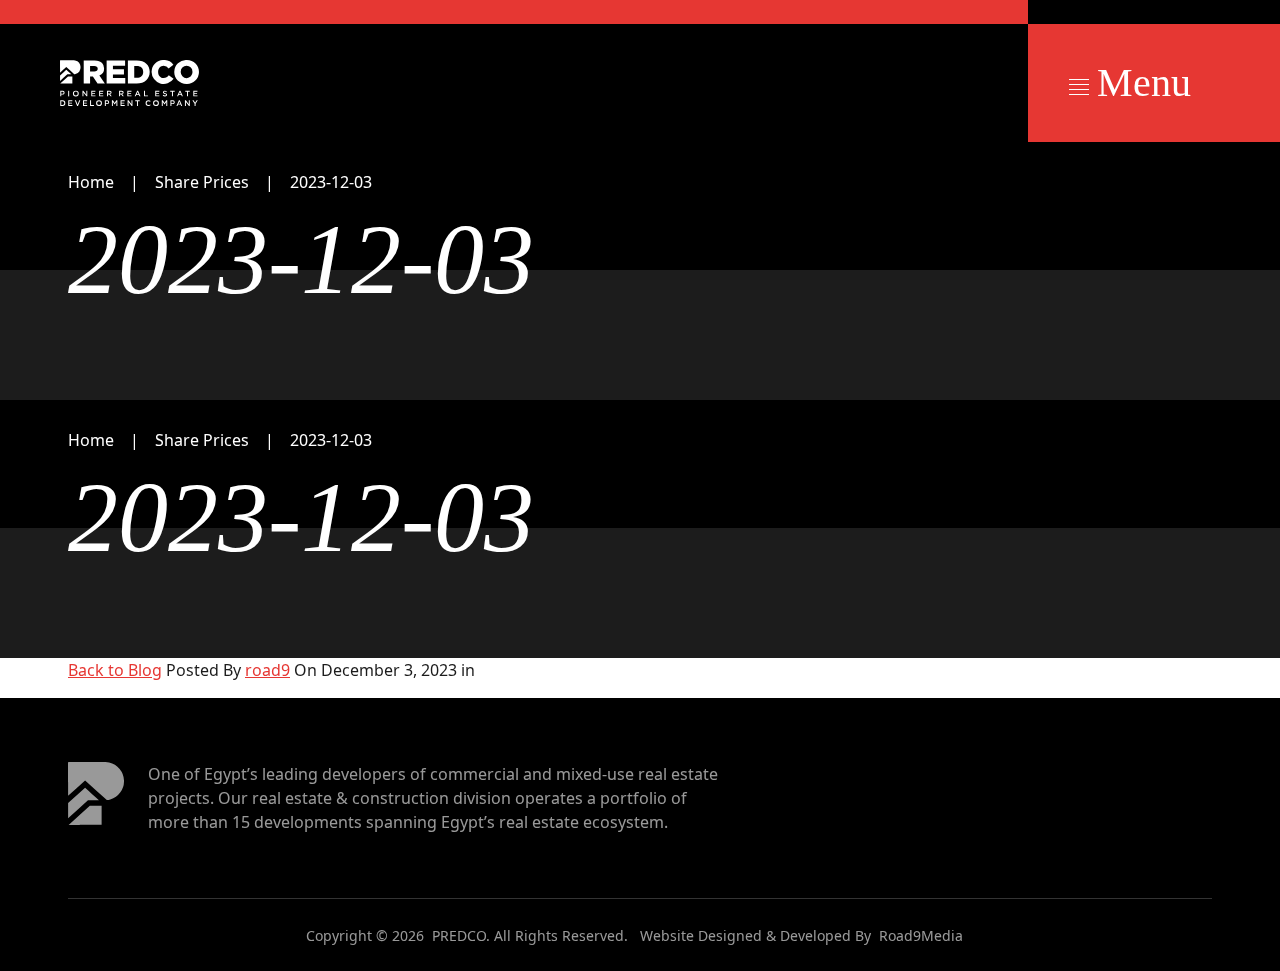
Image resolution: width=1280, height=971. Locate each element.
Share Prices (202, 182)
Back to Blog (115, 670)
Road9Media (921, 935)
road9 (267, 670)
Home (91, 182)
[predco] (129, 83)
